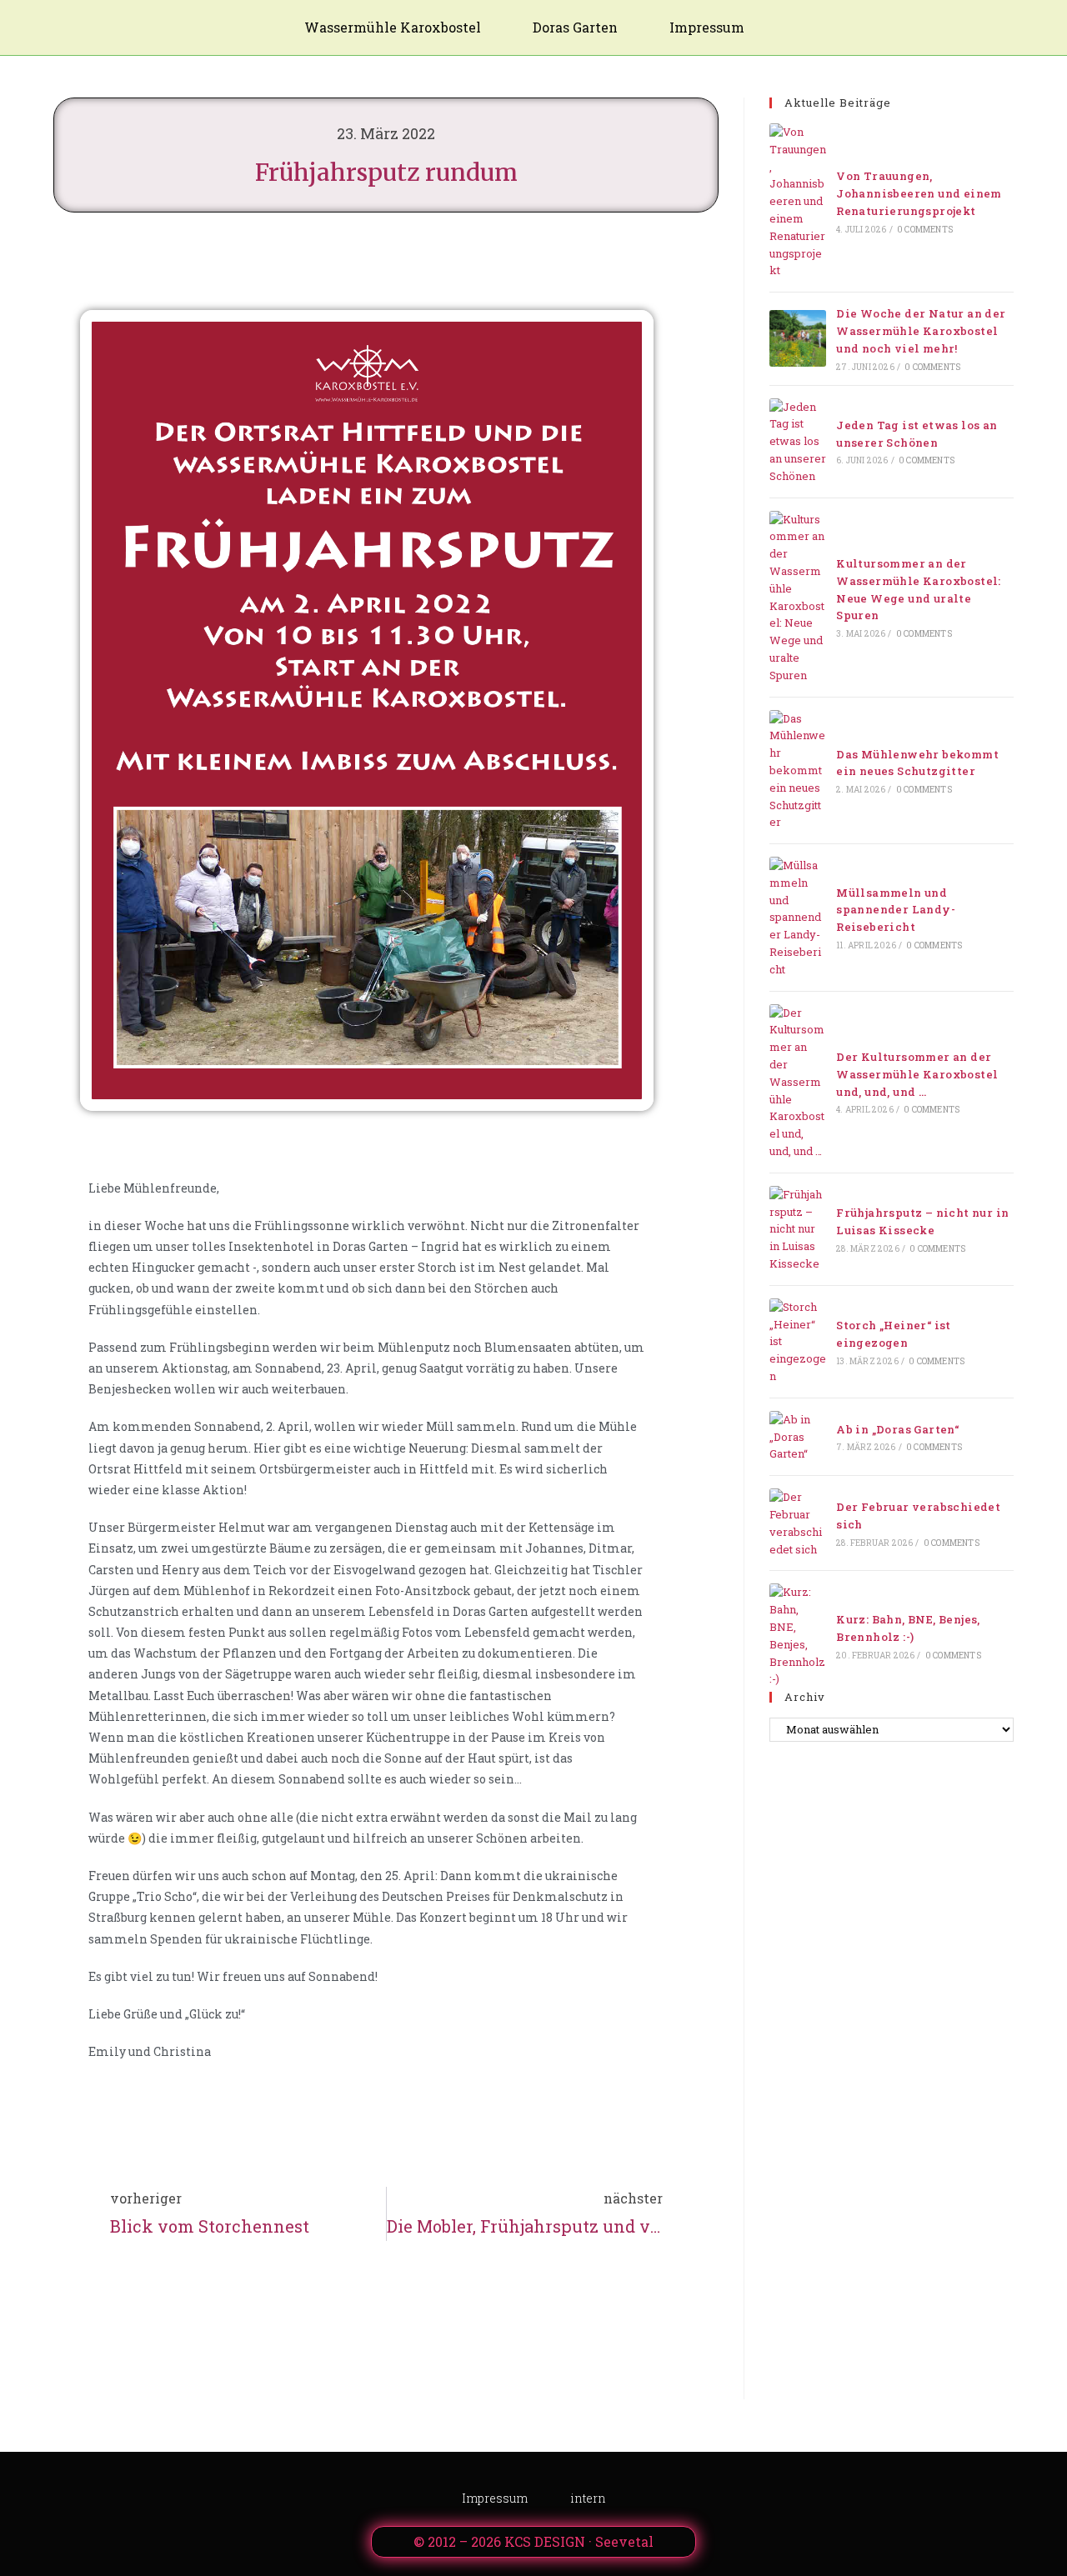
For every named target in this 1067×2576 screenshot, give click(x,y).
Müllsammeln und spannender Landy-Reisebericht (896, 910)
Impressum (707, 27)
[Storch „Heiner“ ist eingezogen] (798, 1342)
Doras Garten (575, 27)
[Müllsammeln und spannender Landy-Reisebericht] (798, 918)
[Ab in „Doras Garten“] (798, 1437)
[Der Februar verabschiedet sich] (798, 1523)
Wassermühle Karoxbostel (393, 27)
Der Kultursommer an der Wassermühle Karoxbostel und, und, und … (917, 1074)
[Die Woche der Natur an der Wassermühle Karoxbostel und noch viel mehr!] (798, 338)
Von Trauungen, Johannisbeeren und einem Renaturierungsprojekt (919, 193)
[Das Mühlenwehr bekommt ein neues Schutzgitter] (798, 771)
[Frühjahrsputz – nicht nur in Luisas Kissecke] (798, 1229)
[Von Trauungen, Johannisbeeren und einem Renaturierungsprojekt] (798, 201)
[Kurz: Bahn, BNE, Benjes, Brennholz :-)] (798, 1636)
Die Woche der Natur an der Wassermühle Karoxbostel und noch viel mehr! (921, 331)
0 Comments (925, 230)
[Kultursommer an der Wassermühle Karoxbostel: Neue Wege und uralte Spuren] (798, 598)
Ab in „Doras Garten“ (897, 1429)
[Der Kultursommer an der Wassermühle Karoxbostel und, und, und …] (798, 1082)
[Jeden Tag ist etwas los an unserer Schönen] (798, 442)
